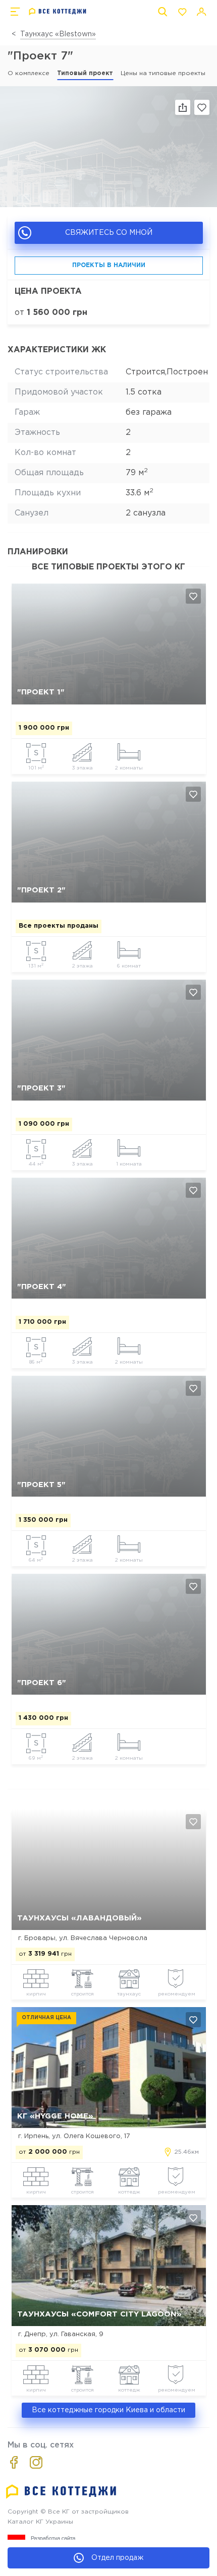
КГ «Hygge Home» (55, 2116)
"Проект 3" (41, 1088)
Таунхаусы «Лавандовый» (79, 1918)
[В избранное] (202, 107)
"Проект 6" (42, 1683)
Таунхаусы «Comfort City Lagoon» (99, 2314)
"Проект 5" (41, 1485)
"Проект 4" (42, 1287)
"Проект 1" (41, 692)
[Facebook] (14, 2462)
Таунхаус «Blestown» (58, 34)
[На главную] (58, 12)
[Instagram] (36, 2462)
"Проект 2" (41, 890)
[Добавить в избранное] (193, 596)
